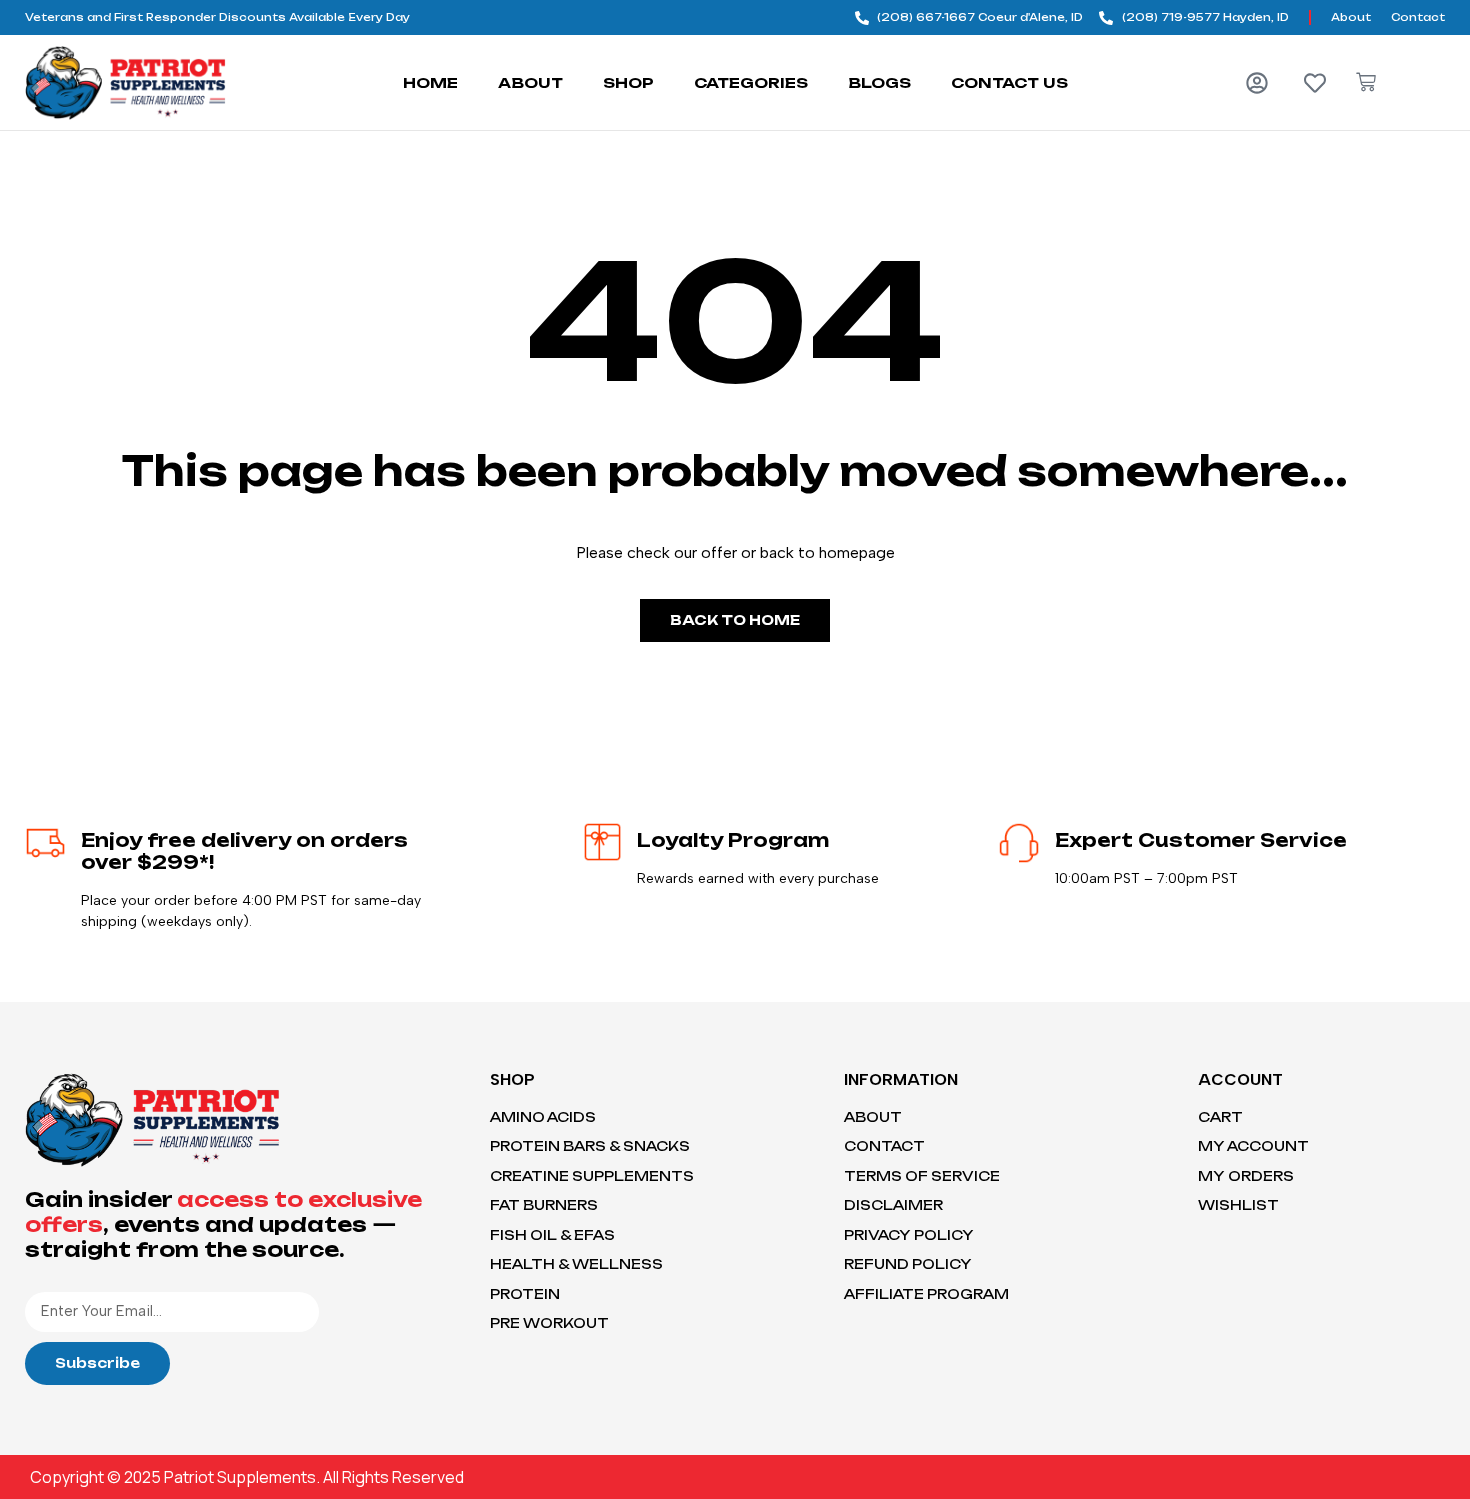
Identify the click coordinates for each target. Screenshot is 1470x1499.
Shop (628, 82)
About (530, 82)
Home (430, 82)
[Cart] (1366, 82)
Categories (751, 82)
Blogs (879, 82)
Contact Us (1009, 82)
